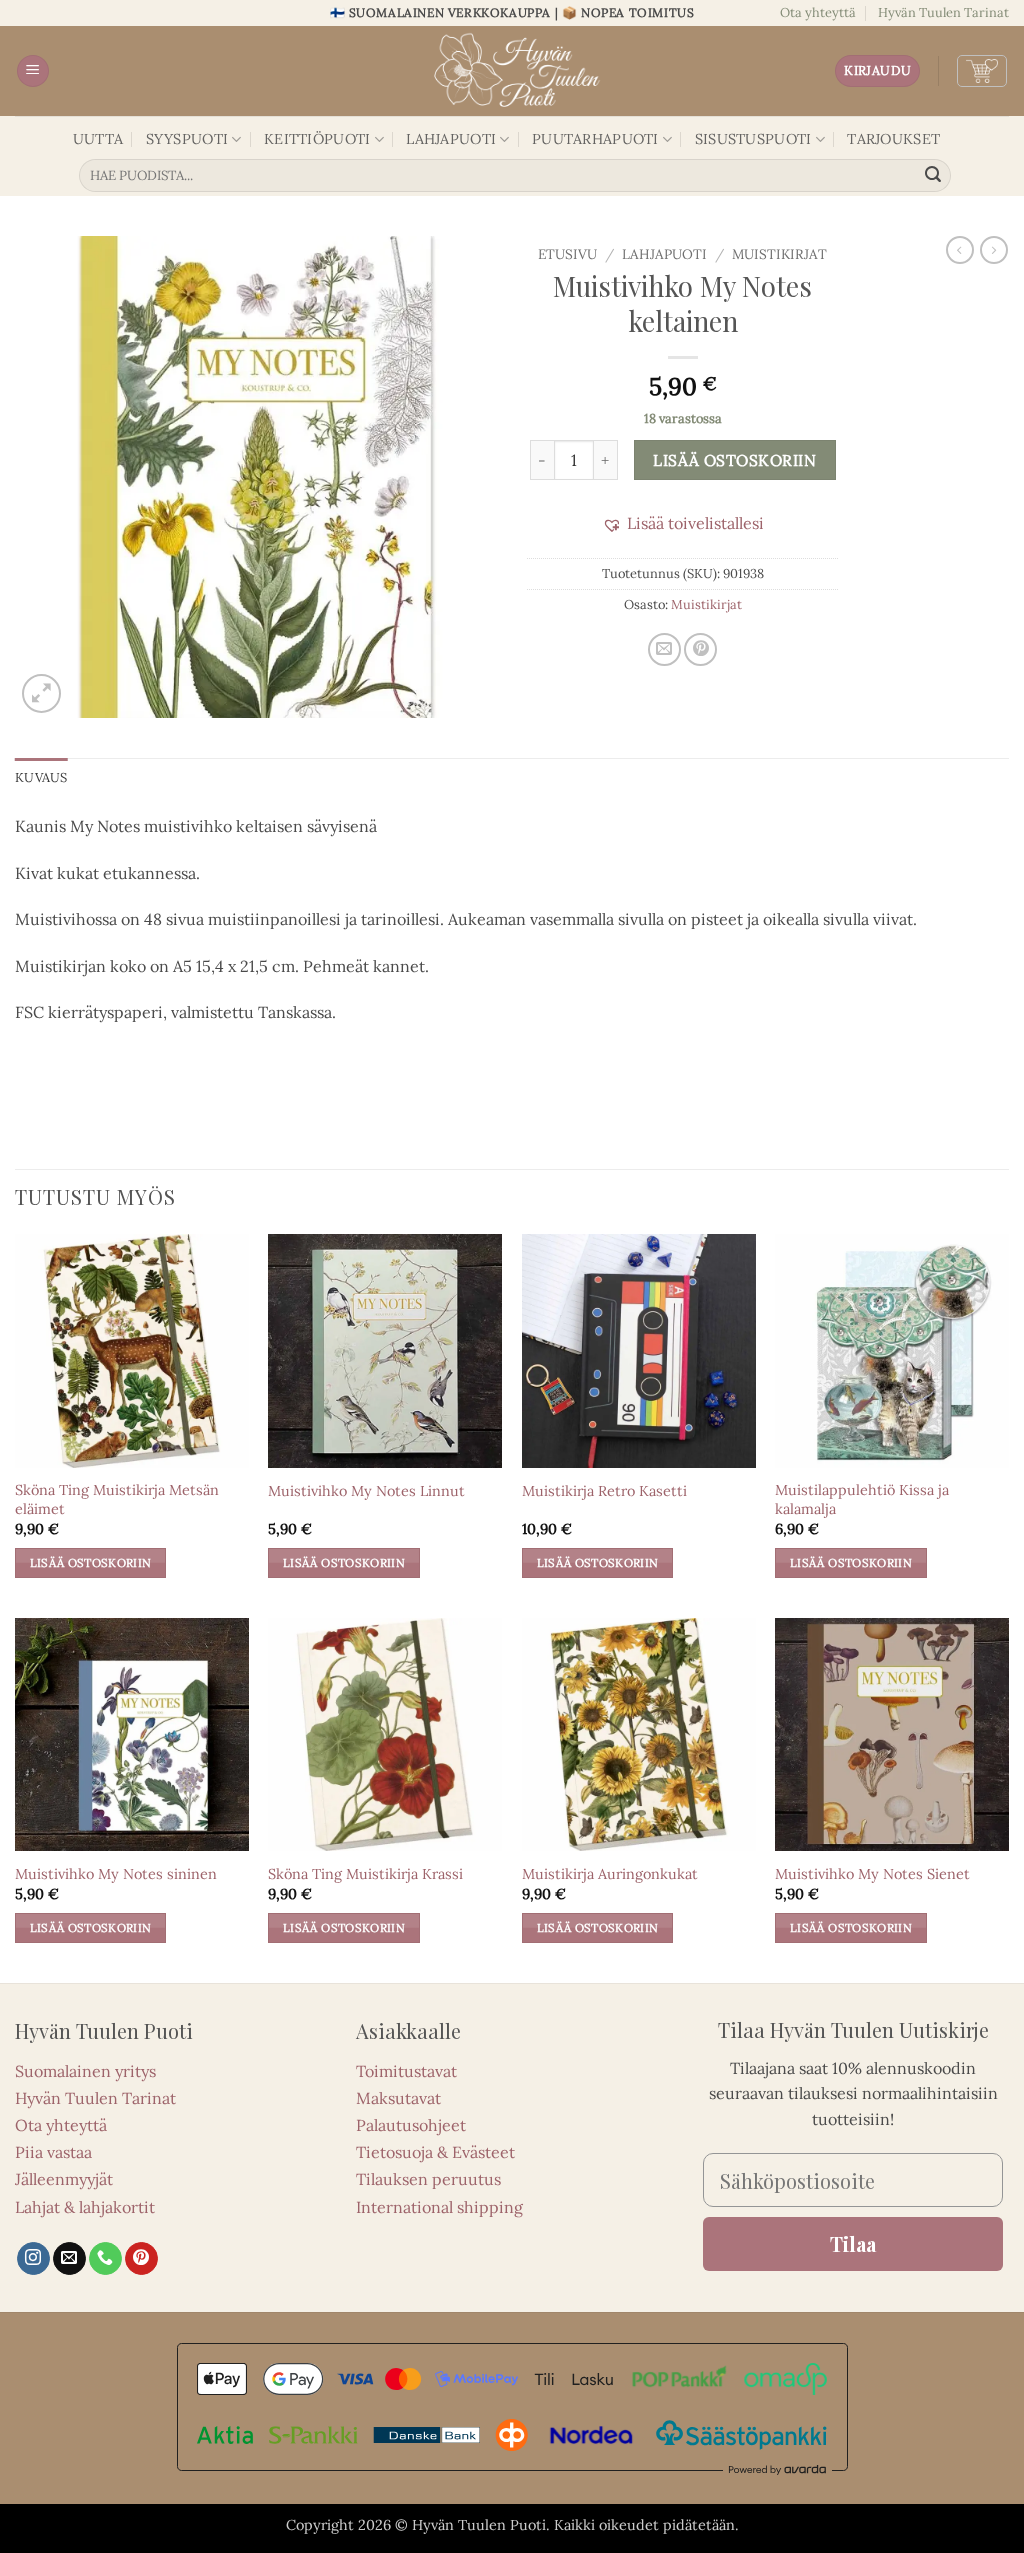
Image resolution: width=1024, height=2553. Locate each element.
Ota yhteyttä (818, 12)
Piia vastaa (53, 2152)
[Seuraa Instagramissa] (33, 2259)
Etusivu (567, 254)
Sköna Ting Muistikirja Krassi (365, 1874)
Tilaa (853, 2243)
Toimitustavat (406, 2071)
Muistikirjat (779, 254)
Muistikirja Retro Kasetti (604, 1491)
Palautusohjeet (411, 2125)
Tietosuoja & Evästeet (435, 2152)
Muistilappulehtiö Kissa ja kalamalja (862, 1499)
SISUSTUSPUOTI (753, 139)
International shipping (439, 2207)
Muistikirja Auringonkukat (610, 1874)
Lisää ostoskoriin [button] (91, 1562)
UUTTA (98, 139)
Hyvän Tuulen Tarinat (943, 12)
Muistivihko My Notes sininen (116, 1874)
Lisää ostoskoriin (734, 460)
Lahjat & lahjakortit (85, 2207)
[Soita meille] (105, 2259)
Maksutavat (398, 2098)
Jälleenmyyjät (64, 2179)
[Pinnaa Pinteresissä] (700, 649)
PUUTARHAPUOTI (595, 139)
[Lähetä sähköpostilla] (664, 649)
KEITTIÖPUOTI (317, 139)
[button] (33, 71)
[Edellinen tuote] (994, 250)
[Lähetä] (933, 176)
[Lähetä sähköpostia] (69, 2259)
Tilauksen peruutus (428, 2179)
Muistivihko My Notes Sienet (872, 1874)
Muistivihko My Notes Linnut (366, 1491)
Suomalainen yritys (85, 2071)
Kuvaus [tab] (41, 777)
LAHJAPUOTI (451, 139)
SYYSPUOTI (187, 139)
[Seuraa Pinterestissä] (141, 2259)
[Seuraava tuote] (960, 250)
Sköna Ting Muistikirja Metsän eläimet (117, 1499)
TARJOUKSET (893, 139)
